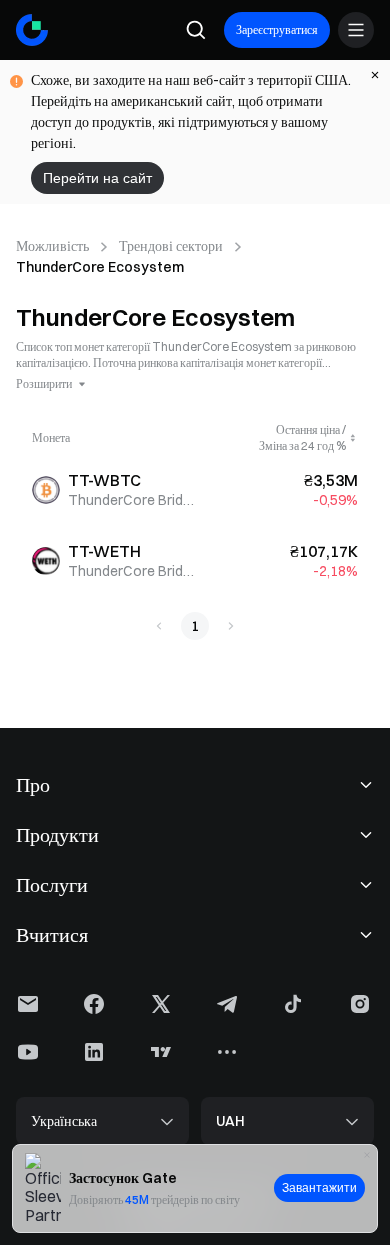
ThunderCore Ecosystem (100, 267)
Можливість (52, 246)
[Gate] (32, 30)
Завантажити (319, 1188)
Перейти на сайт (97, 178)
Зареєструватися (277, 29)
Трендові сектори (171, 246)
